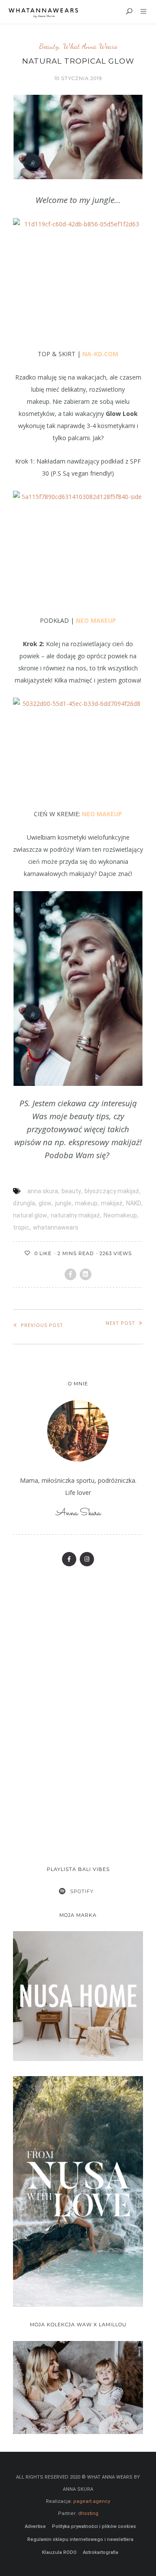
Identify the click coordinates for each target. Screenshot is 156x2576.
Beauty (49, 46)
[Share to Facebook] (70, 1274)
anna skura (43, 1191)
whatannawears (56, 1227)
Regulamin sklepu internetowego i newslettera (80, 2539)
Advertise (35, 2526)
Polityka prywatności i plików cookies (94, 2526)
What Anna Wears (90, 46)
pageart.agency (92, 2501)
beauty (71, 1191)
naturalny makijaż (75, 1215)
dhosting (88, 2513)
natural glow (30, 1215)
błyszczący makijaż (112, 1191)
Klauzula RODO (59, 2552)
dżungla (24, 1203)
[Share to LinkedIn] (86, 1274)
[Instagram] (87, 1559)
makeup (86, 1203)
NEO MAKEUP (96, 620)
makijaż (112, 1203)
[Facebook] (69, 1559)
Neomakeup (120, 1215)
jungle (63, 1203)
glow (45, 1203)
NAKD (134, 1203)
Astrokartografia (101, 2552)
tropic (21, 1227)
